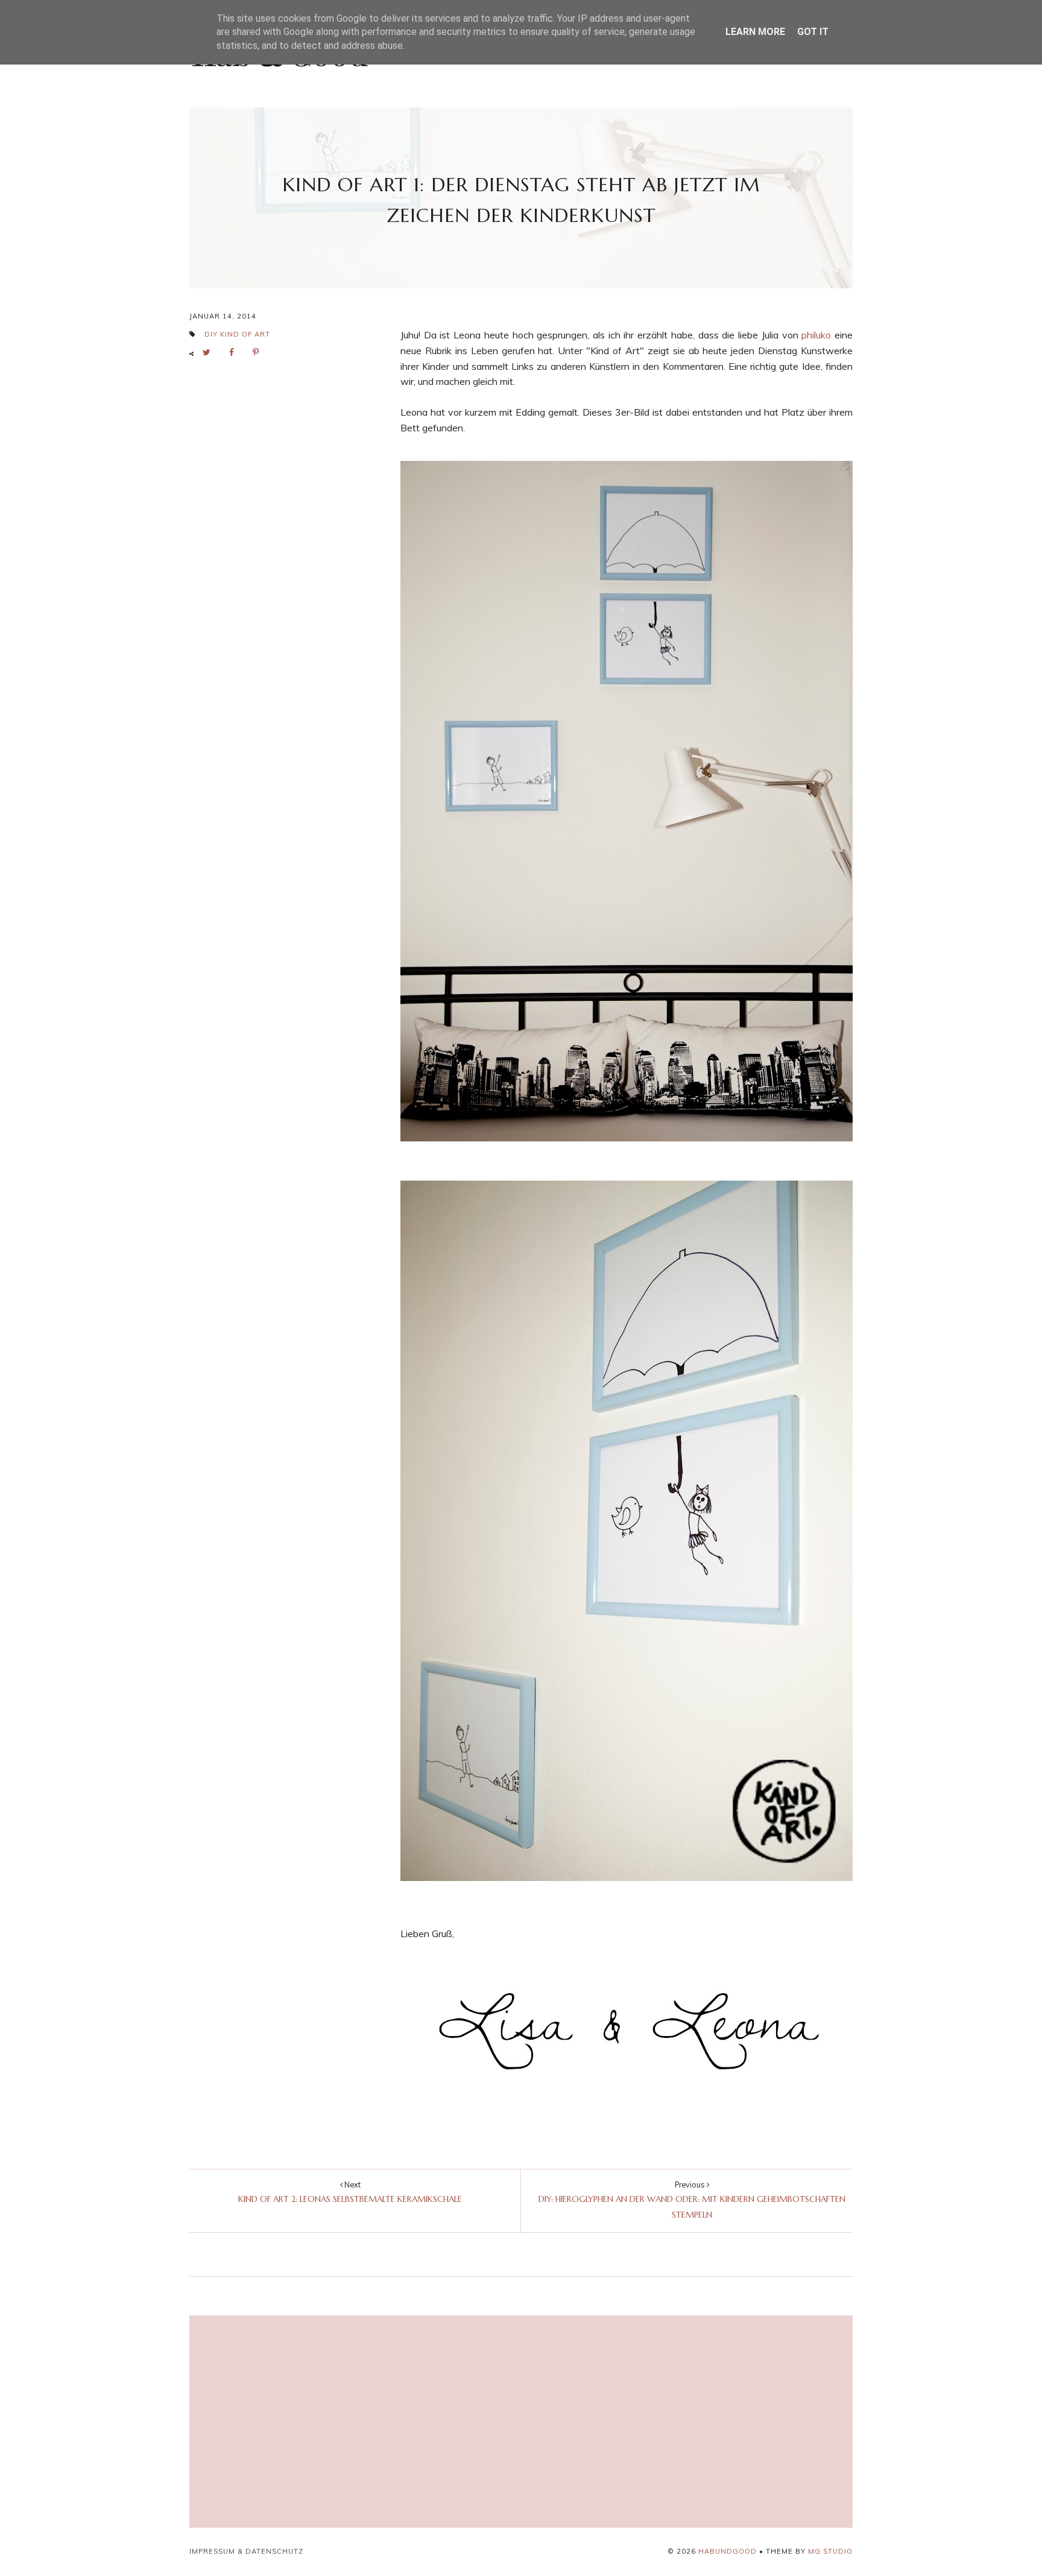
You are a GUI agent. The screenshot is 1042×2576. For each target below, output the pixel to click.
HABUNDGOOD (728, 2551)
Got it (813, 32)
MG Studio (830, 2551)
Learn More (755, 32)
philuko (816, 335)
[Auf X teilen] (210, 353)
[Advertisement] (412, 2422)
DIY (211, 334)
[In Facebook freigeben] (235, 353)
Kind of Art (245, 334)
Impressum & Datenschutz (246, 2551)
